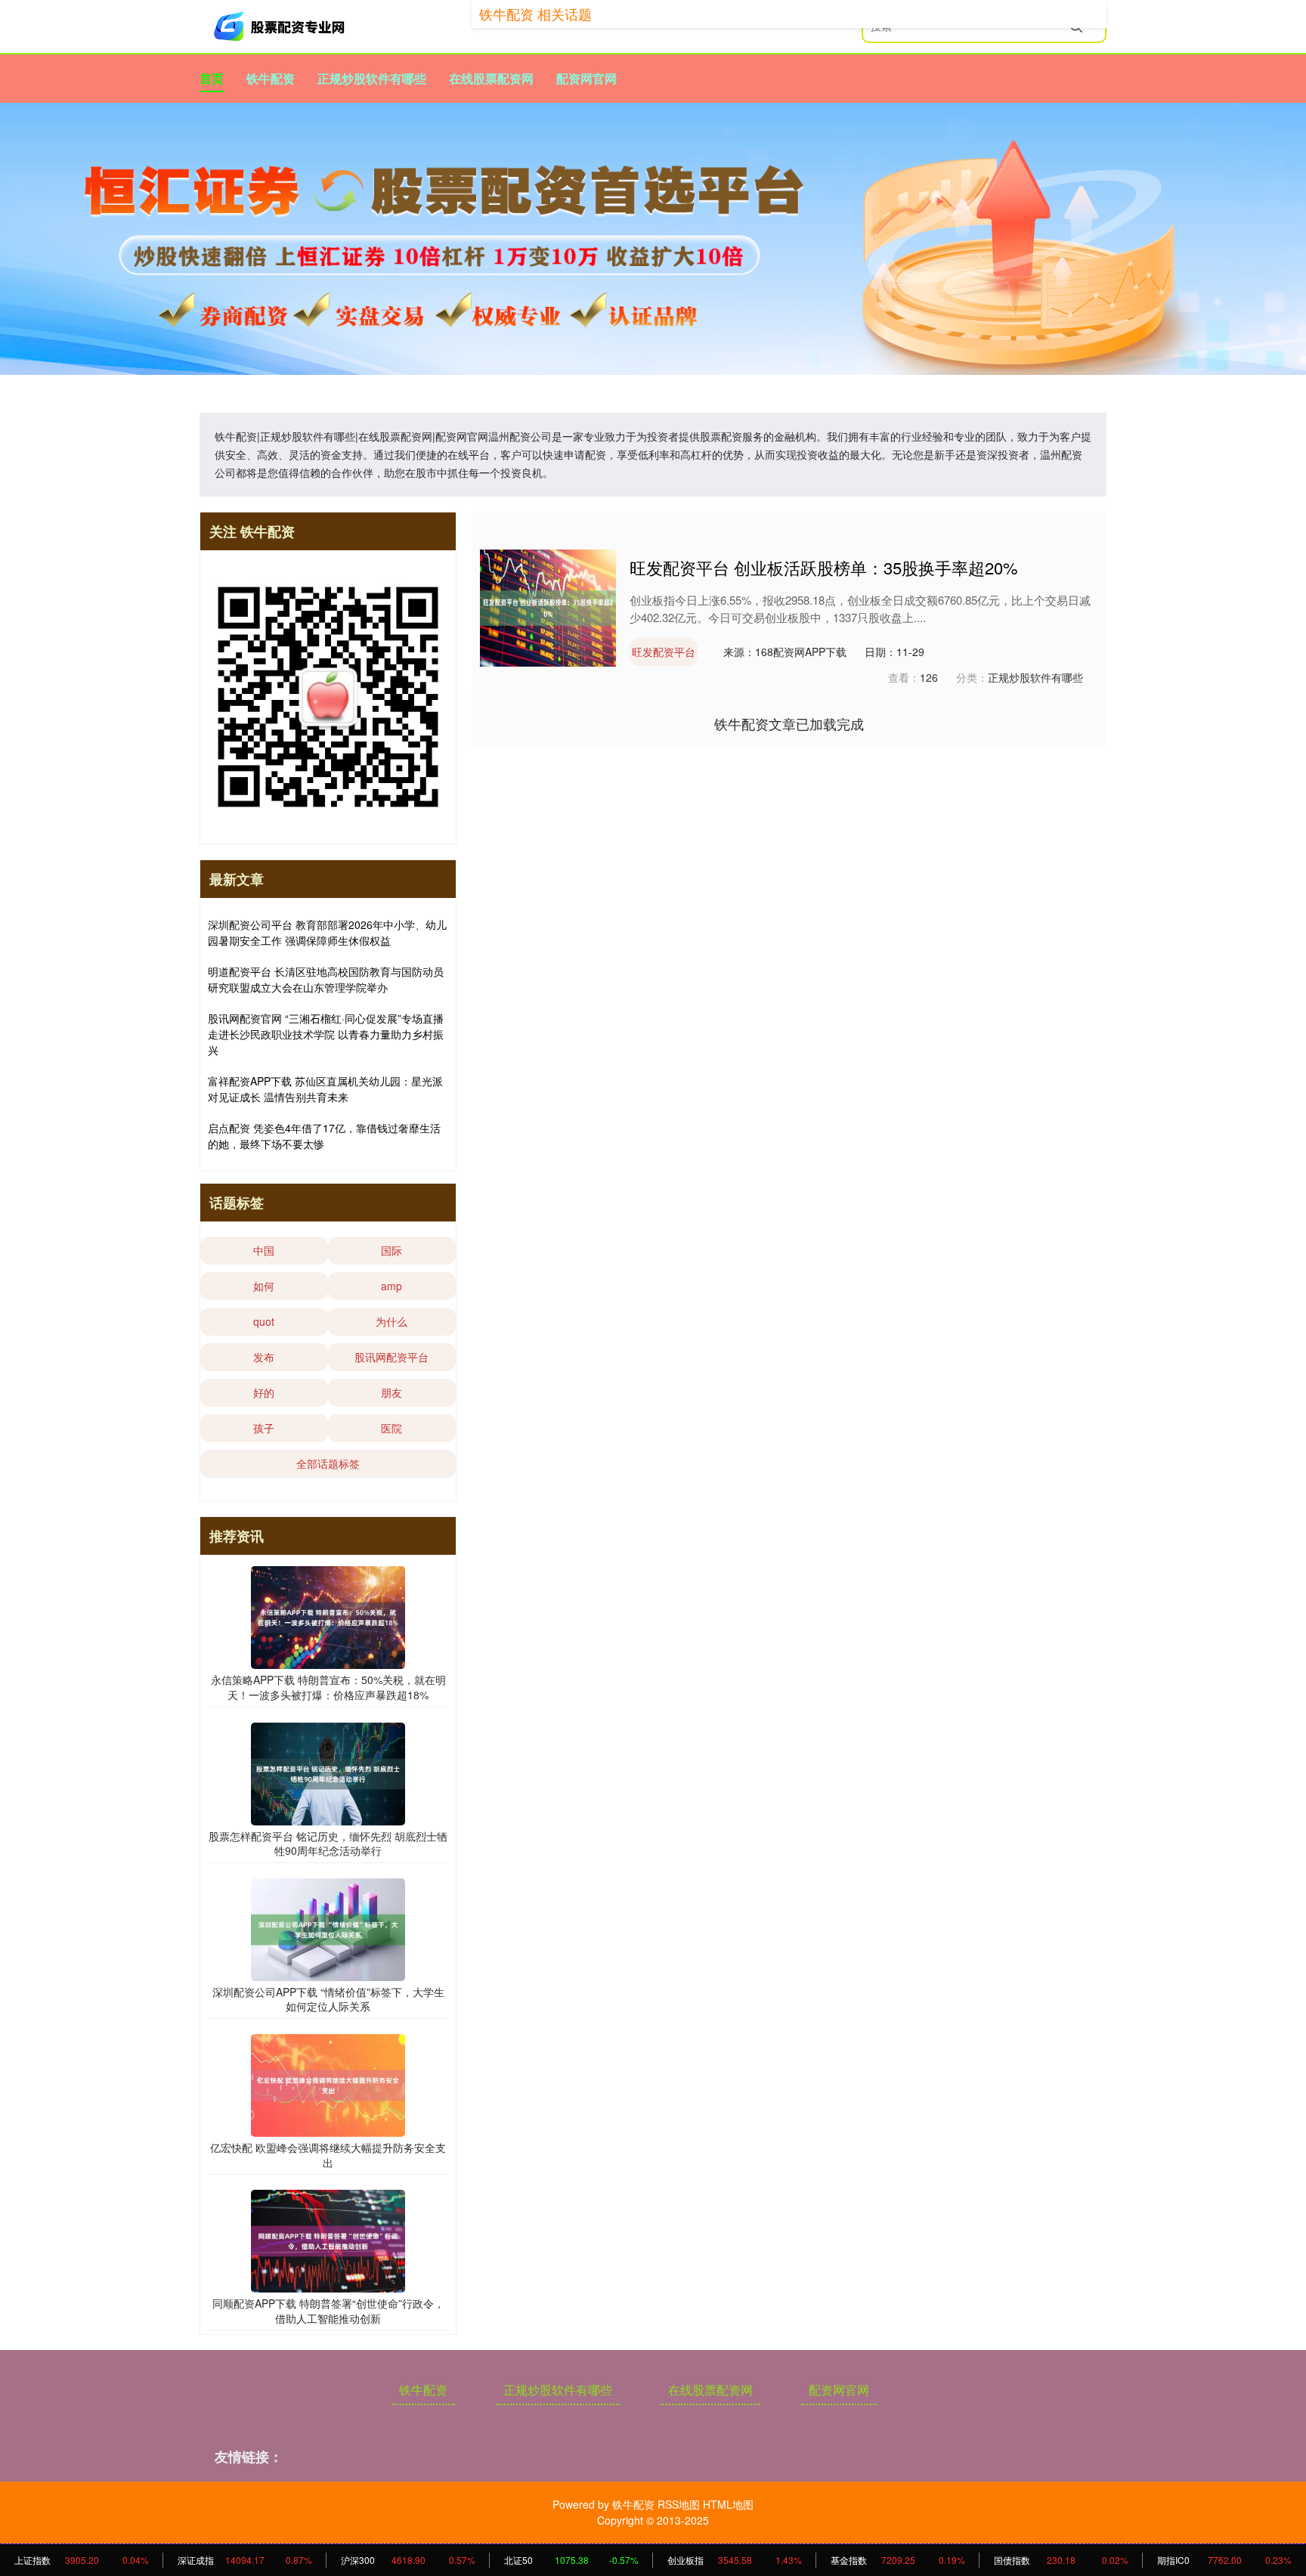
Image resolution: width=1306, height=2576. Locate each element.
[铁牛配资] (281, 26)
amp (391, 1286)
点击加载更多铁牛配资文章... (789, 723)
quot (264, 1321)
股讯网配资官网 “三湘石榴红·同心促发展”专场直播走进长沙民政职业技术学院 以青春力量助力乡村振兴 (326, 1034)
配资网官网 (586, 78)
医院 (391, 1428)
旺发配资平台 (664, 652)
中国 (264, 1250)
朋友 (391, 1392)
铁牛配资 (271, 78)
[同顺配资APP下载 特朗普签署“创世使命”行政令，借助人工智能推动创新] (328, 2240)
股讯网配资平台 (391, 1357)
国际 (391, 1250)
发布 (264, 1357)
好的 (264, 1392)
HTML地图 (728, 2504)
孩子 (264, 1428)
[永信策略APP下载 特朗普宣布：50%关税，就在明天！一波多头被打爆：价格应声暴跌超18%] (328, 1616)
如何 (264, 1286)
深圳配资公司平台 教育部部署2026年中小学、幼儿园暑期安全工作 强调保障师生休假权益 (327, 932)
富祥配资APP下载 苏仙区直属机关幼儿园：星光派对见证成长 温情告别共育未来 (325, 1089)
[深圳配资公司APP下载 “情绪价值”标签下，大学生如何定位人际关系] (328, 1927)
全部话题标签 (328, 1463)
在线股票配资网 (491, 78)
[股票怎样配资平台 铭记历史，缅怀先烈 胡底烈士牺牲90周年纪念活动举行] (328, 1772)
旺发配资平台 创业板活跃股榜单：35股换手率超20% (824, 567)
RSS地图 (679, 2504)
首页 (212, 78)
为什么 (391, 1321)
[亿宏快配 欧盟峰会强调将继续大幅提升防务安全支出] (328, 2084)
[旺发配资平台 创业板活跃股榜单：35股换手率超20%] (548, 607)
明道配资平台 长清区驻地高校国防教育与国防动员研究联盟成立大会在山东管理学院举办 (326, 979)
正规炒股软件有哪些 (372, 78)
